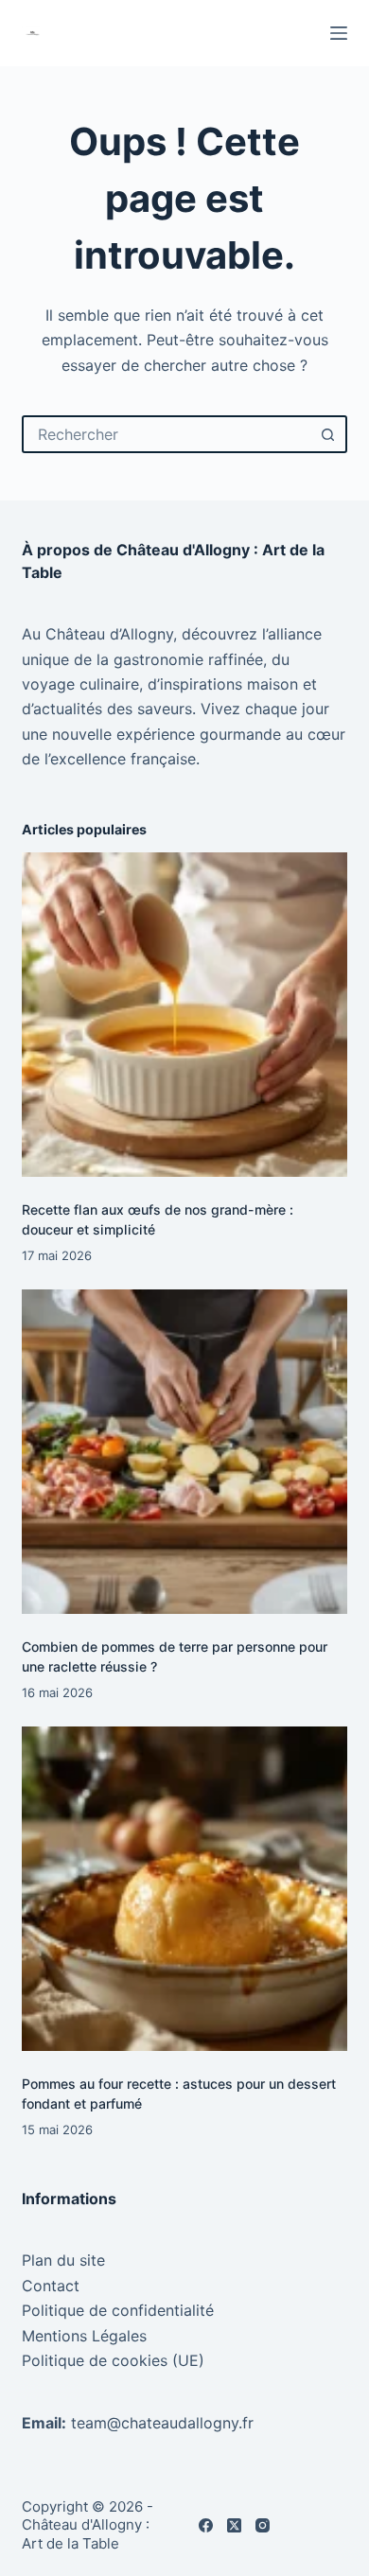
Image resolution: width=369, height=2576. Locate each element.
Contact (51, 2286)
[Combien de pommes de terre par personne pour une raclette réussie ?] (184, 1452)
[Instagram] (263, 2525)
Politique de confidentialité (118, 2310)
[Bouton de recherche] (328, 434)
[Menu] (339, 33)
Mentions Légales (84, 2336)
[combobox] (167, 434)
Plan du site (63, 2260)
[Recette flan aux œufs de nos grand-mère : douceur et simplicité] (184, 1015)
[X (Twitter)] (234, 2525)
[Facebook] (206, 2525)
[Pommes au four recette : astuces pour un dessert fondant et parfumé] (184, 1889)
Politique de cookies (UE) (113, 2360)
